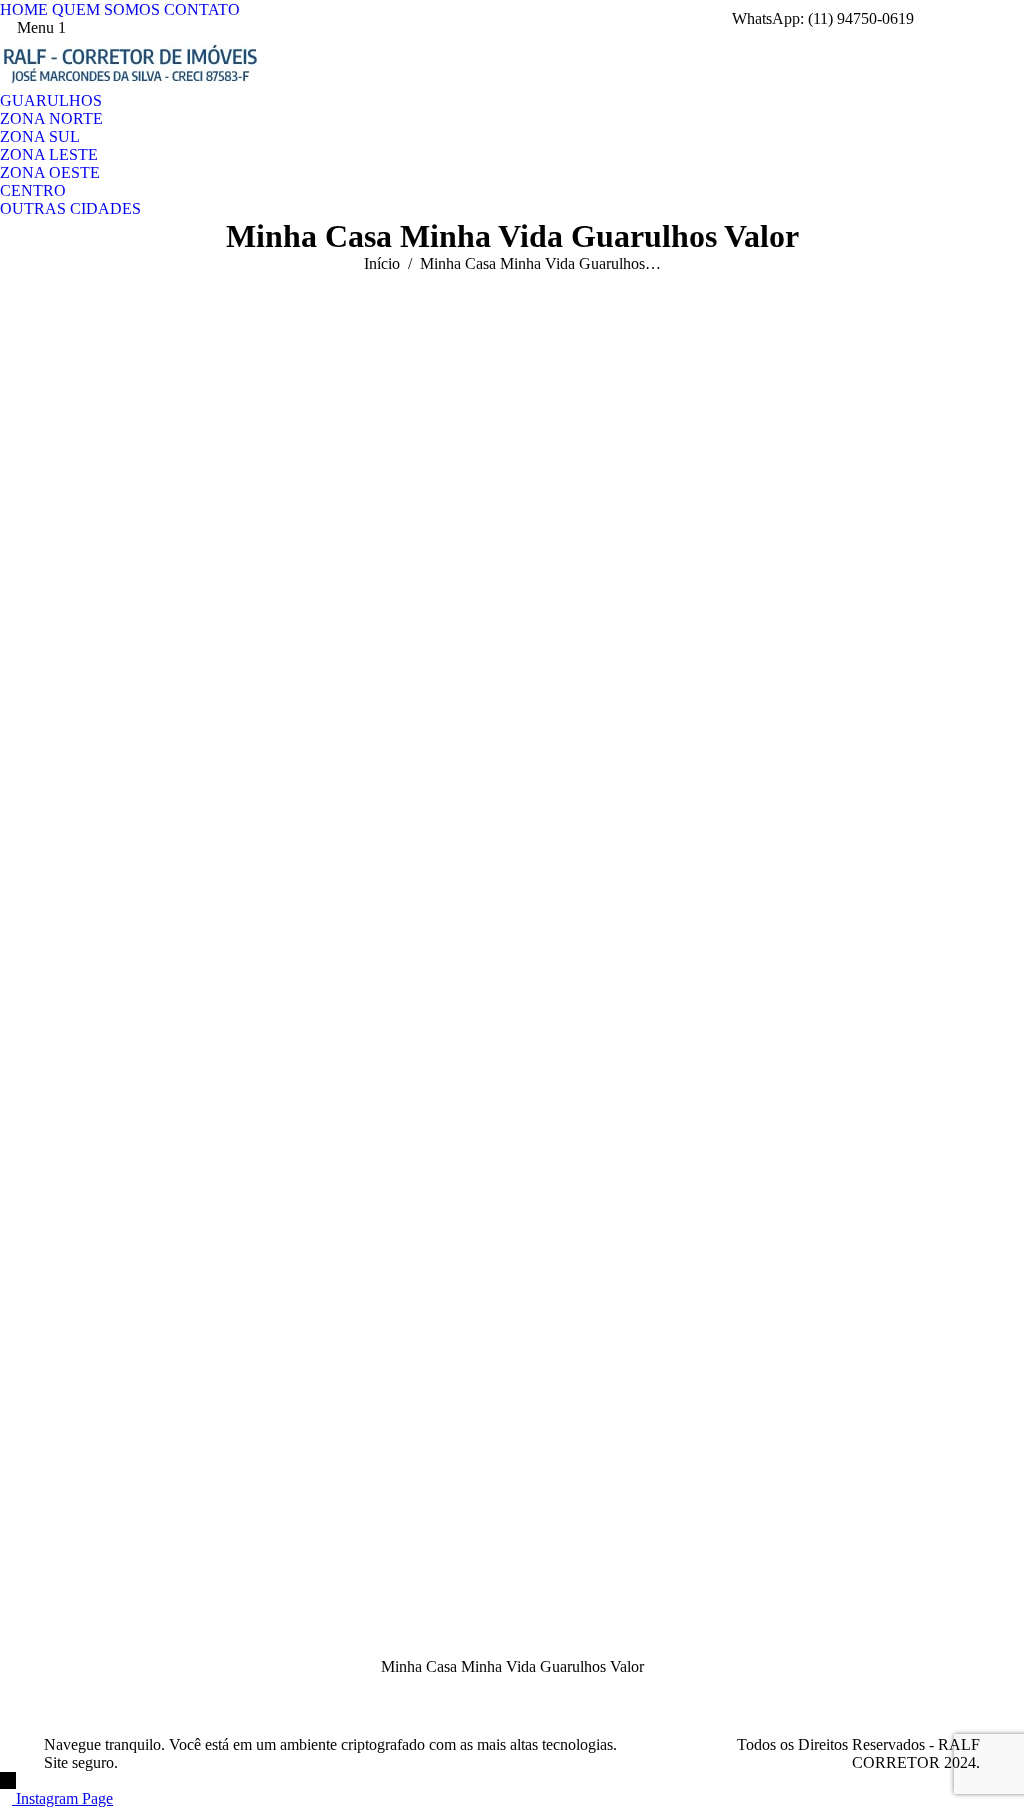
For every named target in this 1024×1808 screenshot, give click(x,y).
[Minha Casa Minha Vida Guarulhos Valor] (512, 985)
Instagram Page (64, 1798)
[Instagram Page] (8, 1798)
